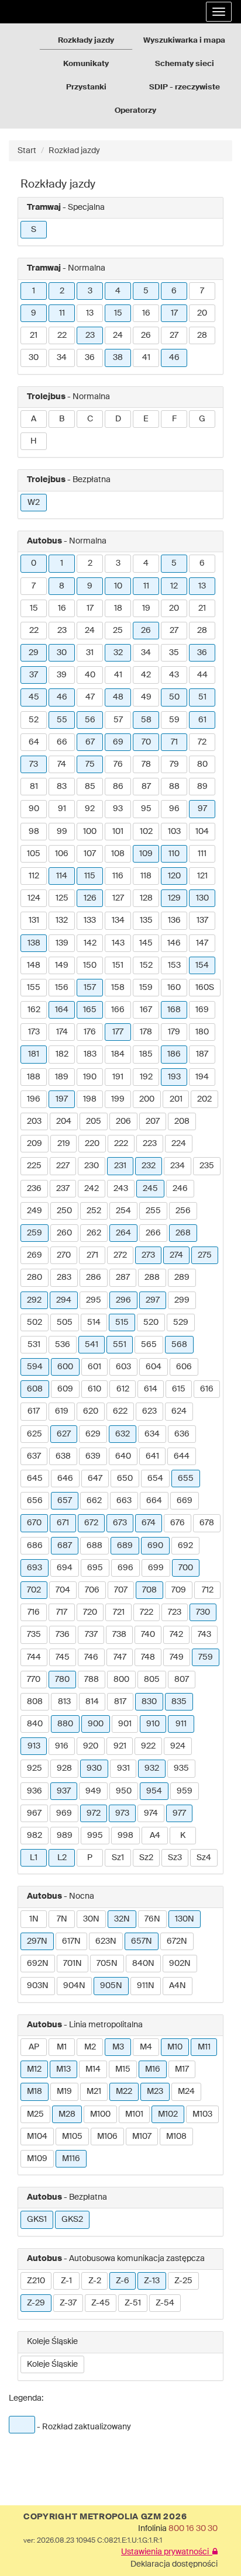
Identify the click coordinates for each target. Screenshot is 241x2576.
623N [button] (106, 1941)
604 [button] (154, 1367)
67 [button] (90, 742)
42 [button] (146, 675)
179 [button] (174, 1032)
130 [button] (202, 898)
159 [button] (146, 988)
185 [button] (146, 1054)
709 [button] (179, 1590)
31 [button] (90, 653)
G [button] (202, 419)
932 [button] (152, 1768)
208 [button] (182, 1121)
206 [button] (123, 1121)
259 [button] (35, 1233)
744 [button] (34, 1657)
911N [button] (146, 1986)
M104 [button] (37, 2137)
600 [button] (65, 1367)
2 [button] (62, 291)
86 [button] (118, 787)
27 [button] (174, 335)
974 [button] (151, 1813)
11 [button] (62, 313)
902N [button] (180, 1964)
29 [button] (34, 653)
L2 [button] (62, 1858)
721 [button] (119, 1612)
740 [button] (148, 1635)
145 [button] (146, 943)
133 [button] (90, 920)
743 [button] (204, 1635)
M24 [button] (186, 2092)
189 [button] (62, 1077)
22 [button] (62, 335)
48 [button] (118, 697)
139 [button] (62, 943)
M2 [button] (90, 2047)
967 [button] (34, 1813)
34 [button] (62, 358)
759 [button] (206, 1657)
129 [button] (174, 898)
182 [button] (62, 1054)
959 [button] (185, 1791)
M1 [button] (62, 2047)
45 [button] (34, 697)
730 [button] (203, 1612)
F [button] (174, 419)
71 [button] (174, 742)
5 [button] (146, 291)
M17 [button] (182, 2069)
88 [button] (174, 787)
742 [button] (176, 1635)
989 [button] (65, 1836)
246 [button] (180, 1189)
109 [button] (146, 854)
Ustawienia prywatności (167, 2552)
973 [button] (122, 1813)
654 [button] (155, 1479)
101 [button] (118, 832)
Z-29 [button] (36, 2303)
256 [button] (183, 1211)
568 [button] (179, 1345)
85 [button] (90, 787)
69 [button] (118, 742)
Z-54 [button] (165, 2303)
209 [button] (35, 1144)
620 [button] (91, 1411)
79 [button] (174, 764)
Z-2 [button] (95, 2281)
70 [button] (146, 742)
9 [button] (34, 313)
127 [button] (118, 898)
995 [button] (95, 1836)
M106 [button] (107, 2137)
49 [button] (146, 697)
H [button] (34, 441)
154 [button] (202, 965)
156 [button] (62, 988)
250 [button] (64, 1211)
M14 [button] (93, 2069)
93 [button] (118, 809)
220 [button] (92, 1144)
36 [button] (90, 358)
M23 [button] (155, 2092)
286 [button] (94, 1277)
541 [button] (92, 1345)
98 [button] (34, 832)
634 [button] (152, 1434)
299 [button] (182, 1300)
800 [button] (121, 1680)
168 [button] (174, 1010)
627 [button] (64, 1434)
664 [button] (154, 1501)
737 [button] (91, 1635)
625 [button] (35, 1434)
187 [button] (202, 1054)
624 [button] (179, 1411)
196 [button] (34, 1099)
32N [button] (122, 1919)
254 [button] (123, 1211)
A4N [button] (178, 1986)
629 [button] (93, 1434)
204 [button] (64, 1121)
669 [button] (185, 1501)
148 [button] (34, 965)
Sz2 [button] (146, 1858)
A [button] (34, 419)
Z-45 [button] (101, 2303)
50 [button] (174, 697)
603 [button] (123, 1367)
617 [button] (34, 1411)
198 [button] (90, 1099)
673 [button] (120, 1523)
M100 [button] (100, 2114)
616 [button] (207, 1389)
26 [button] (146, 335)
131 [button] (34, 920)
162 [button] (34, 1010)
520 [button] (151, 1322)
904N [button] (74, 1986)
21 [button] (34, 335)
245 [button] (150, 1189)
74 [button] (62, 764)
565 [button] (149, 1345)
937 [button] (64, 1791)
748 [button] (148, 1657)
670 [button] (34, 1523)
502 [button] (35, 1322)
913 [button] (34, 1746)
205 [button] (94, 1121)
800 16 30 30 (193, 2529)
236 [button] (34, 1189)
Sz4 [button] (204, 1858)
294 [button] (64, 1300)
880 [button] (65, 1724)
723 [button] (175, 1612)
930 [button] (94, 1768)
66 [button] (62, 742)
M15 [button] (123, 2069)
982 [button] (35, 1836)
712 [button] (208, 1590)
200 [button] (147, 1099)
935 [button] (181, 1768)
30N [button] (91, 1919)
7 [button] (202, 291)
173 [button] (34, 1032)
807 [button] (182, 1680)
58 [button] (146, 720)
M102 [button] (168, 2114)
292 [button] (34, 1300)
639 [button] (93, 1456)
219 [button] (64, 1144)
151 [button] (118, 965)
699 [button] (156, 1568)
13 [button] (90, 313)
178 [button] (146, 1032)
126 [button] (90, 898)
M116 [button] (71, 2159)
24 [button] (118, 335)
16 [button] (146, 313)
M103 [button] (202, 2114)
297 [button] (153, 1300)
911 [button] (181, 1724)
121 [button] (202, 876)
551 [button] (120, 1345)
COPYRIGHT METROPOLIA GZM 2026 (105, 2517)
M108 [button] (176, 2137)
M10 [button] (175, 2047)
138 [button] (34, 943)
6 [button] (174, 291)
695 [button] (95, 1568)
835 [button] (179, 1702)
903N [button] (38, 1986)
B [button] (62, 419)
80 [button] (202, 764)
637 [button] (34, 1456)
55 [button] (62, 720)
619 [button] (62, 1411)
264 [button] (123, 1233)
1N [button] (34, 1919)
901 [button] (125, 1724)
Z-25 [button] (183, 2281)
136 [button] (174, 920)
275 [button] (205, 1255)
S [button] (34, 230)
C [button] (90, 419)
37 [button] (34, 675)
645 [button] (35, 1479)
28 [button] (202, 335)
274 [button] (176, 1255)
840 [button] (35, 1724)
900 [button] (96, 1724)
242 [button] (92, 1189)
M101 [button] (134, 2114)
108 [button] (118, 854)
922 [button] (148, 1746)
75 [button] (90, 764)
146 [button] (174, 943)
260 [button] (64, 1233)
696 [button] (125, 1568)
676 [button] (178, 1523)
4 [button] (118, 291)
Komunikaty (86, 64)
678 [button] (207, 1523)
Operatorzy (135, 111)
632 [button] (123, 1434)
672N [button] (177, 1941)
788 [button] (92, 1680)
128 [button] (146, 898)
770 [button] (34, 1680)
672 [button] (91, 1523)
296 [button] (123, 1300)
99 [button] (62, 832)
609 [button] (65, 1389)
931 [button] (123, 1768)
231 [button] (120, 1166)
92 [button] (90, 809)
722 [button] (147, 1612)
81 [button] (34, 787)
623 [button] (149, 1411)
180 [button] (202, 1032)
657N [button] (142, 1941)
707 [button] (121, 1590)
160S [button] (205, 988)
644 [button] (182, 1456)
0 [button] (34, 563)
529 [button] (181, 1322)
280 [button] (35, 1277)
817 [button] (120, 1702)
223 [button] (150, 1144)
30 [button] (34, 358)
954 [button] (154, 1791)
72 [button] (202, 742)
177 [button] (118, 1032)
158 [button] (118, 988)
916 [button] (62, 1746)
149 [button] (62, 965)
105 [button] (34, 854)
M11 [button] (204, 2047)
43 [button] (174, 675)
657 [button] (65, 1501)
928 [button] (64, 1768)
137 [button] (202, 920)
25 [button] (118, 631)
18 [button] (118, 608)
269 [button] (35, 1255)
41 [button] (146, 358)
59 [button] (174, 720)
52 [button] (34, 720)
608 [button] (35, 1389)
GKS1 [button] (37, 2220)
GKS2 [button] (72, 2220)
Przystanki (86, 87)
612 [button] (123, 1389)
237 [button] (63, 1189)
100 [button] (90, 832)
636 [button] (182, 1434)
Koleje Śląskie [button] (52, 2364)
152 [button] (146, 965)
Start (27, 151)
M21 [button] (94, 2092)
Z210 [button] (36, 2281)
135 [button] (146, 920)
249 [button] (35, 1211)
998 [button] (125, 1836)
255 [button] (153, 1211)
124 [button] (34, 898)
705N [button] (107, 1964)
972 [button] (94, 1813)
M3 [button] (118, 2047)
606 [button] (184, 1367)
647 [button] (95, 1479)
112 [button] (34, 876)
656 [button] (35, 1501)
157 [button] (90, 988)
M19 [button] (64, 2092)
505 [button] (65, 1322)
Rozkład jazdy (74, 151)
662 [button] (94, 1501)
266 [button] (153, 1233)
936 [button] (35, 1791)
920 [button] (91, 1746)
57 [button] (118, 720)
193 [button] (174, 1077)
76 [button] (118, 764)
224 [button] (179, 1144)
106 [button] (62, 854)
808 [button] (35, 1702)
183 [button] (90, 1054)
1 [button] (34, 291)
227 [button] (63, 1166)
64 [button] (34, 742)
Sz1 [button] (118, 1858)
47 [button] (90, 697)
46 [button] (174, 358)
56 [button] (90, 720)
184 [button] (118, 1054)
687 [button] (65, 1546)
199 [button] (118, 1099)
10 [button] (118, 586)
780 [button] (62, 1680)
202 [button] (204, 1099)
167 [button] (146, 1010)
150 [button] (90, 965)
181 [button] (34, 1054)
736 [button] (63, 1635)
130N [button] (185, 1919)
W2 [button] (34, 503)
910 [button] (153, 1724)
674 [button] (149, 1523)
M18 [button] (35, 2092)
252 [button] (94, 1211)
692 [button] (185, 1546)
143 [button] (118, 943)
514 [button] (94, 1322)
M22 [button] (124, 2092)
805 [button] (152, 1680)
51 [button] (202, 697)
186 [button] (174, 1054)
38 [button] (118, 358)
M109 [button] (37, 2159)
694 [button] (65, 1568)
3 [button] (90, 291)
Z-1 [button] (66, 2281)
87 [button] (146, 787)
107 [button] (90, 854)
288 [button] (152, 1277)
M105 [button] (72, 2137)
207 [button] (153, 1121)
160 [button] (174, 988)
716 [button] (34, 1612)
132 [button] (62, 920)
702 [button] (34, 1590)
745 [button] (63, 1657)
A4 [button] (155, 1836)
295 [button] (94, 1300)
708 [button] (149, 1590)
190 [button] (90, 1077)
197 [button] (62, 1099)
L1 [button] (34, 1858)
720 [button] (90, 1612)
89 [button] (202, 787)
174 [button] (62, 1032)
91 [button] (62, 809)
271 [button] (92, 1255)
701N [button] (73, 1964)
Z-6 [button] (123, 2281)
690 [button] (155, 1546)
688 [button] (94, 1546)
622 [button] (120, 1411)
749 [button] (177, 1657)
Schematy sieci (185, 64)
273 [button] (148, 1255)
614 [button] (151, 1389)
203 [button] (34, 1121)
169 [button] (202, 1010)
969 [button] (64, 1813)
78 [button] (146, 764)
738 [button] (119, 1635)
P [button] (90, 1858)
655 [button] (186, 1479)
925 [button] (35, 1768)
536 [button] (63, 1345)
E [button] (146, 419)
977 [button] (179, 1813)
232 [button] (149, 1166)
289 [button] (182, 1277)
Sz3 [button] (175, 1858)
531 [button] (34, 1345)
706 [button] (92, 1590)
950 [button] (124, 1791)
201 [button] (176, 1099)
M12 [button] (34, 2069)
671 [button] (63, 1523)
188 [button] (34, 1077)
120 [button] (174, 876)
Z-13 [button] (152, 2281)
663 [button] (124, 1501)
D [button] (118, 419)
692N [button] (38, 1964)
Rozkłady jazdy (86, 41)
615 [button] (179, 1389)
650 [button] (125, 1479)
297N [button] (37, 1941)
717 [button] (62, 1612)
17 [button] (174, 313)
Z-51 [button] (133, 2303)
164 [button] (62, 1010)
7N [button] (62, 1919)
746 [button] (91, 1657)
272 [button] (120, 1255)
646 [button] (65, 1479)
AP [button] (34, 2047)
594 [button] (35, 1367)
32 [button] (118, 653)
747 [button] (120, 1657)
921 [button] (120, 1746)
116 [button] (118, 876)
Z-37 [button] (68, 2303)
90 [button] (34, 809)
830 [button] (149, 1702)
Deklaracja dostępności (174, 2564)
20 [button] (202, 313)
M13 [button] (63, 2069)
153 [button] (174, 965)
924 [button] (178, 1746)
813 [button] (64, 1702)
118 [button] (146, 876)
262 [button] (94, 1233)
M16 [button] (153, 2069)
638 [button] (63, 1456)
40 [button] (90, 675)
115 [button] (90, 876)
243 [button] (121, 1189)
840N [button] (143, 1964)
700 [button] (186, 1568)
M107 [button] (142, 2137)
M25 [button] (35, 2114)
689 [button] (125, 1546)
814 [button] (92, 1702)
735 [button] (34, 1635)
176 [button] (90, 1032)
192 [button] (146, 1077)
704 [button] (63, 1590)
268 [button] (183, 1233)
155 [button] (34, 988)
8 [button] (62, 586)
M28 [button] (67, 2114)
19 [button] (146, 608)
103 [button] (174, 832)
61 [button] (202, 720)
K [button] (183, 1836)
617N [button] (71, 1941)
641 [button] (152, 1456)
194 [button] (202, 1077)
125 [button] (62, 898)
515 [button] (122, 1322)
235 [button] (207, 1166)
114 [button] (62, 876)
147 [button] (202, 943)
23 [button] (90, 335)
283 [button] (64, 1277)
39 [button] (62, 675)
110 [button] (174, 854)
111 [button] (202, 854)
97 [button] (202, 809)
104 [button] (202, 832)
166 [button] (118, 1010)
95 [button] (146, 809)
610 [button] (94, 1389)
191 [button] (118, 1077)
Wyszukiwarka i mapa (184, 41)
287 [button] (123, 1277)
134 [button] (118, 920)
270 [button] (64, 1255)
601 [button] (94, 1367)
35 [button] (174, 653)
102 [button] (146, 832)
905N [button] (111, 1986)
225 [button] (34, 1166)
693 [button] (35, 1568)
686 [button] (35, 1546)
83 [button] (62, 787)
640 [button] (123, 1456)
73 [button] (34, 764)
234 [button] (178, 1166)
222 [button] (121, 1144)
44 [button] (202, 675)
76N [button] (152, 1919)
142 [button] (90, 943)
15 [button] (118, 313)
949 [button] (93, 1791)
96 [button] (174, 809)
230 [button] (92, 1166)
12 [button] (174, 586)
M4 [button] (146, 2047)
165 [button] (90, 1010)
